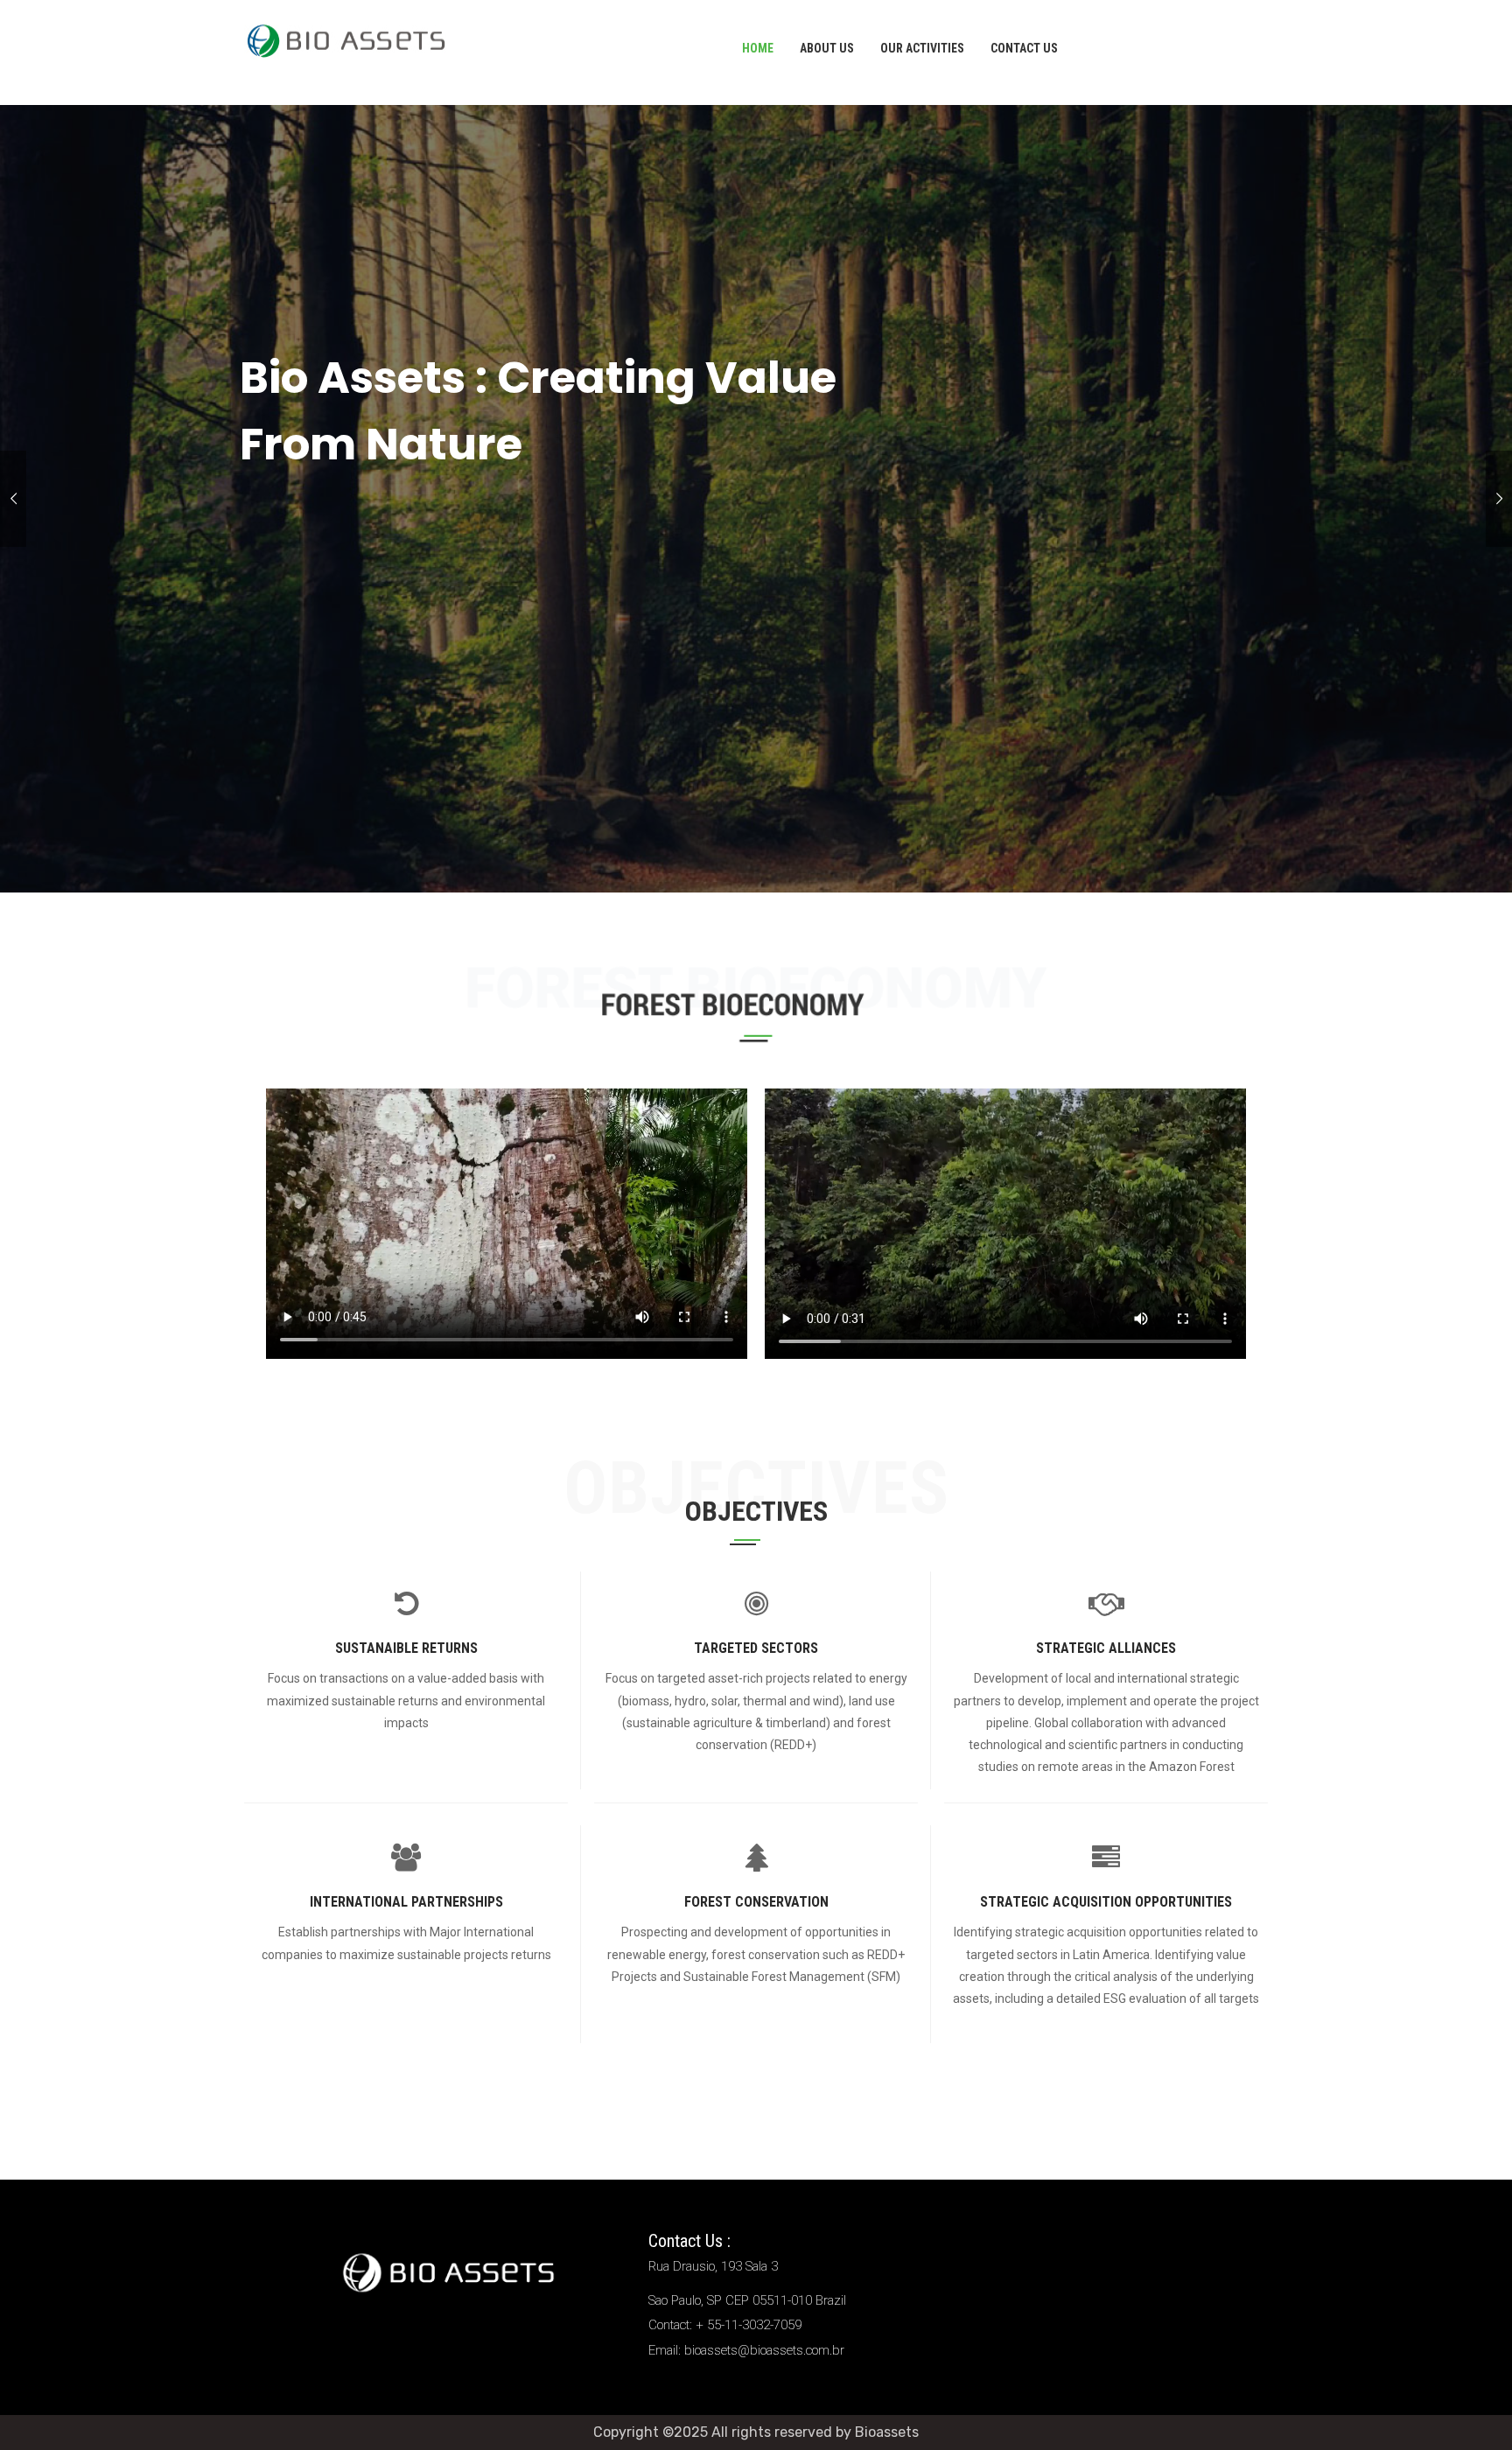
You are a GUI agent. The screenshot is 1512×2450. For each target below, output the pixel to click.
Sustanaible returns (406, 1648)
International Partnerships (406, 1902)
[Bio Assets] (346, 38)
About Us (827, 48)
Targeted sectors (756, 1648)
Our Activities (922, 48)
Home (758, 48)
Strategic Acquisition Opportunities (1106, 1902)
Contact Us (1024, 48)
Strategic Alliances (1106, 1648)
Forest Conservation (756, 1902)
